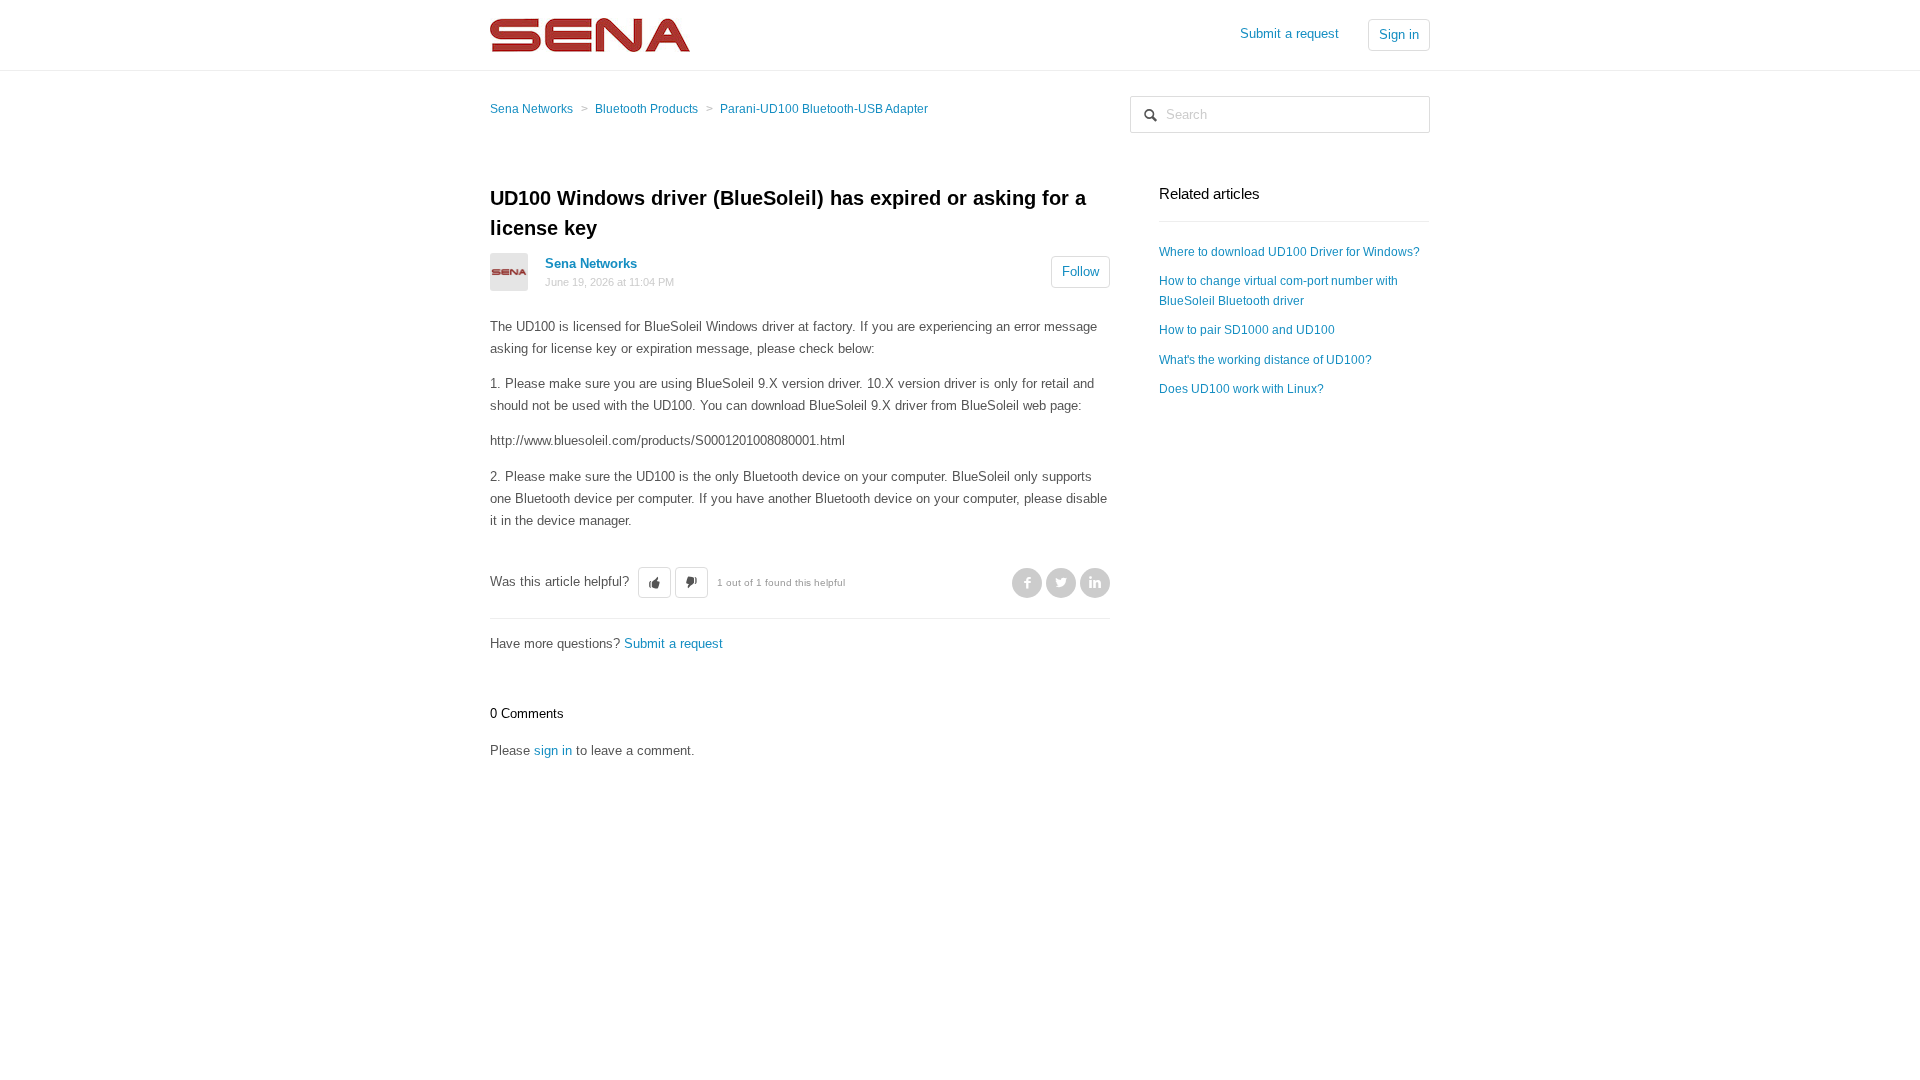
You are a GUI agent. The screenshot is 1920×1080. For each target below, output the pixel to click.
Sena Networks (531, 109)
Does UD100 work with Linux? (1241, 389)
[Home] (590, 33)
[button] (654, 583)
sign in (553, 750)
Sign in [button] (1399, 34)
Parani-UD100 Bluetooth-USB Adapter (824, 109)
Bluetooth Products (646, 109)
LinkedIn (1095, 583)
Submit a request (1289, 33)
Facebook (1027, 583)
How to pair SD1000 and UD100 (1247, 330)
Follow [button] (1080, 271)
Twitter (1061, 583)
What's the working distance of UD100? (1265, 360)
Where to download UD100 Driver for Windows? (1289, 252)
